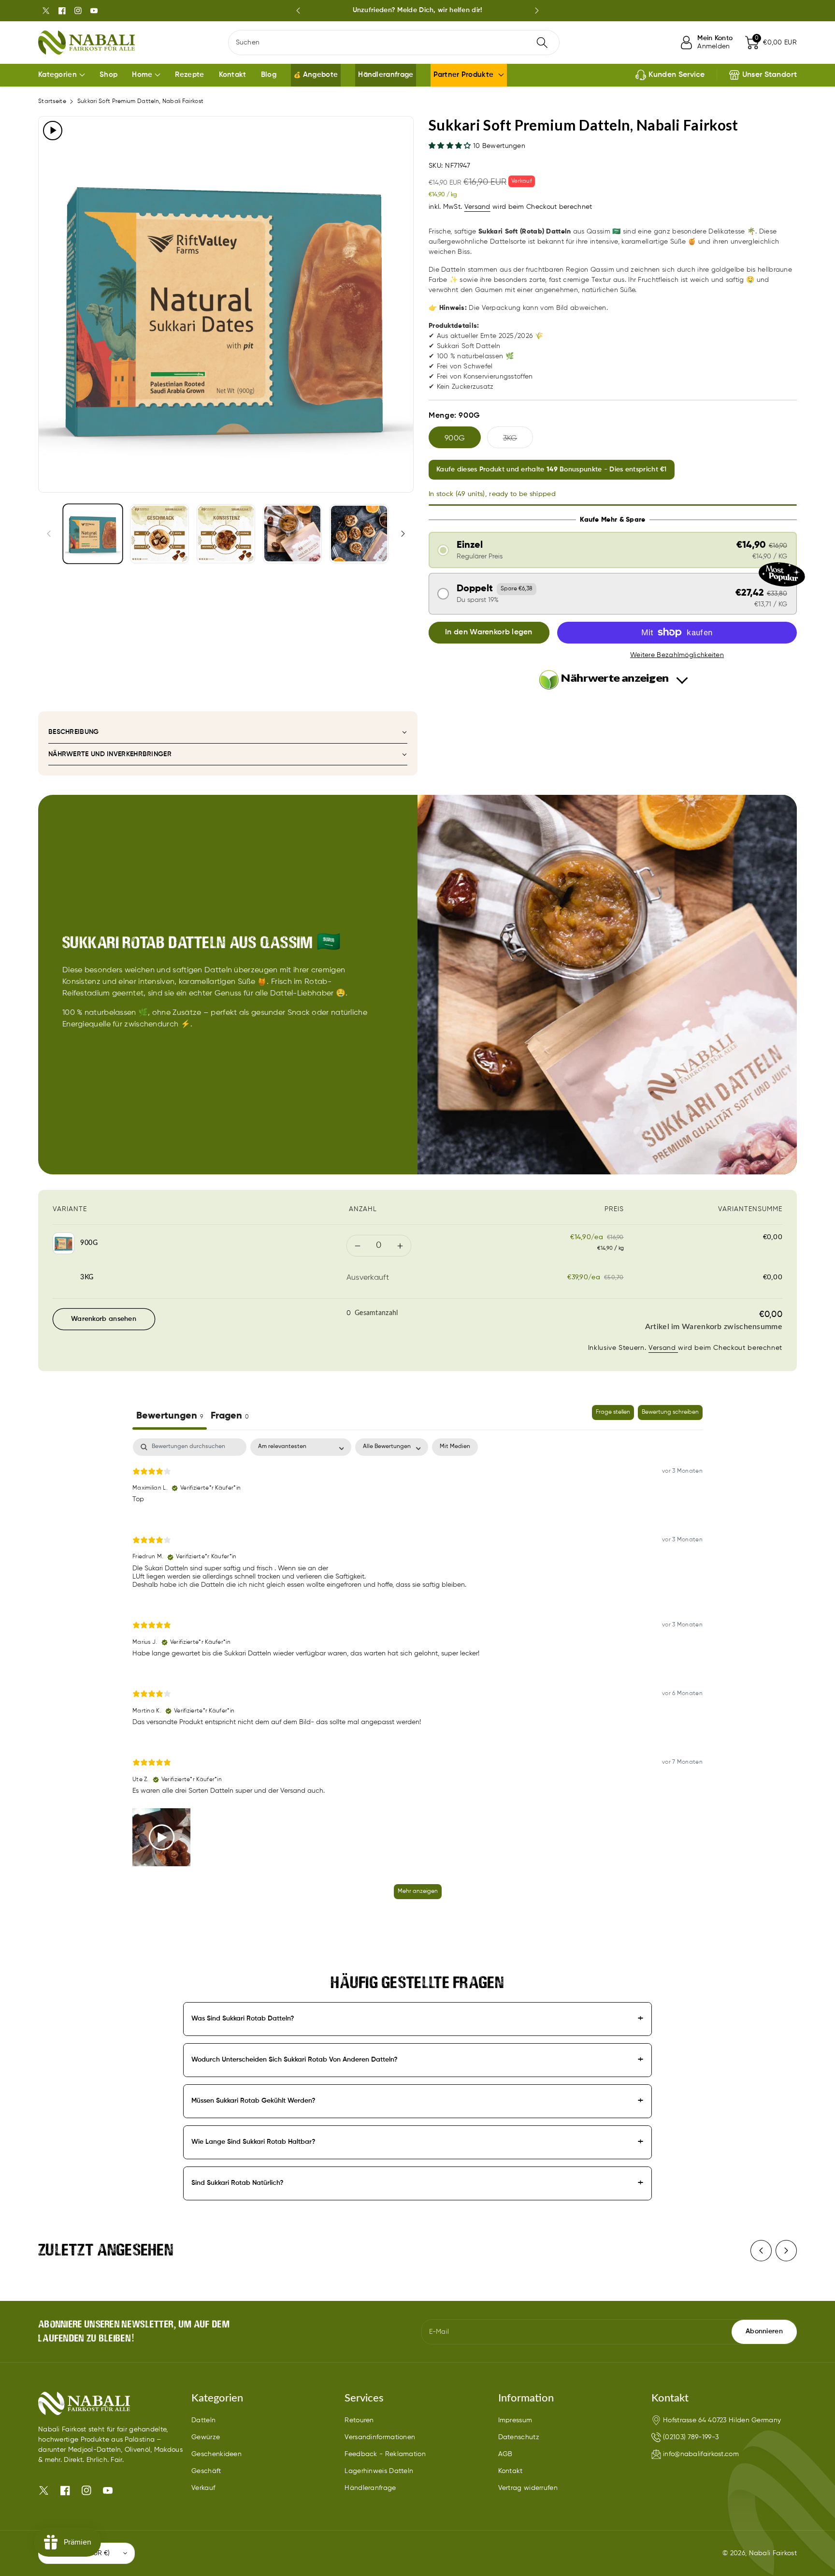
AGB (505, 2454)
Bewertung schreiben (670, 1412)
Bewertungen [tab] (170, 1416)
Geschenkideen (216, 2454)
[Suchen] (542, 43)
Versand (477, 207)
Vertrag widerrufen (528, 2488)
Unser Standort (770, 75)
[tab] (230, 1417)
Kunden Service (677, 75)
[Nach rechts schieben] (403, 533)
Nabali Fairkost (773, 2553)
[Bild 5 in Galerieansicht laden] (359, 534)
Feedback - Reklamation (385, 2454)
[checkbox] (455, 1447)
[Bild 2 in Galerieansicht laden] (159, 534)
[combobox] (394, 43)
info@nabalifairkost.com (701, 2454)
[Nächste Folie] (537, 11)
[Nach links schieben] (49, 533)
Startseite (52, 102)
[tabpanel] (417, 1673)
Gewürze (206, 2437)
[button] (771, 43)
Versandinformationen (380, 2437)
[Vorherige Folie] (298, 11)
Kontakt (511, 2471)
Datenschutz (519, 2437)
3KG (510, 439)
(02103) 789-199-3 (691, 2437)
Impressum (515, 2420)
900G (455, 439)
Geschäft (206, 2471)
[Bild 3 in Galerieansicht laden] (226, 534)
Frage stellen (613, 1412)
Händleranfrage (370, 2488)
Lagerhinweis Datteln (379, 2471)
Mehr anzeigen (418, 1891)
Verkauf (203, 2488)
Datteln (203, 2420)
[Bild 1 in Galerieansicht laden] (93, 534)
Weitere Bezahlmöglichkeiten (677, 655)
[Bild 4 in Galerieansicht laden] (292, 534)
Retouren (359, 2420)
